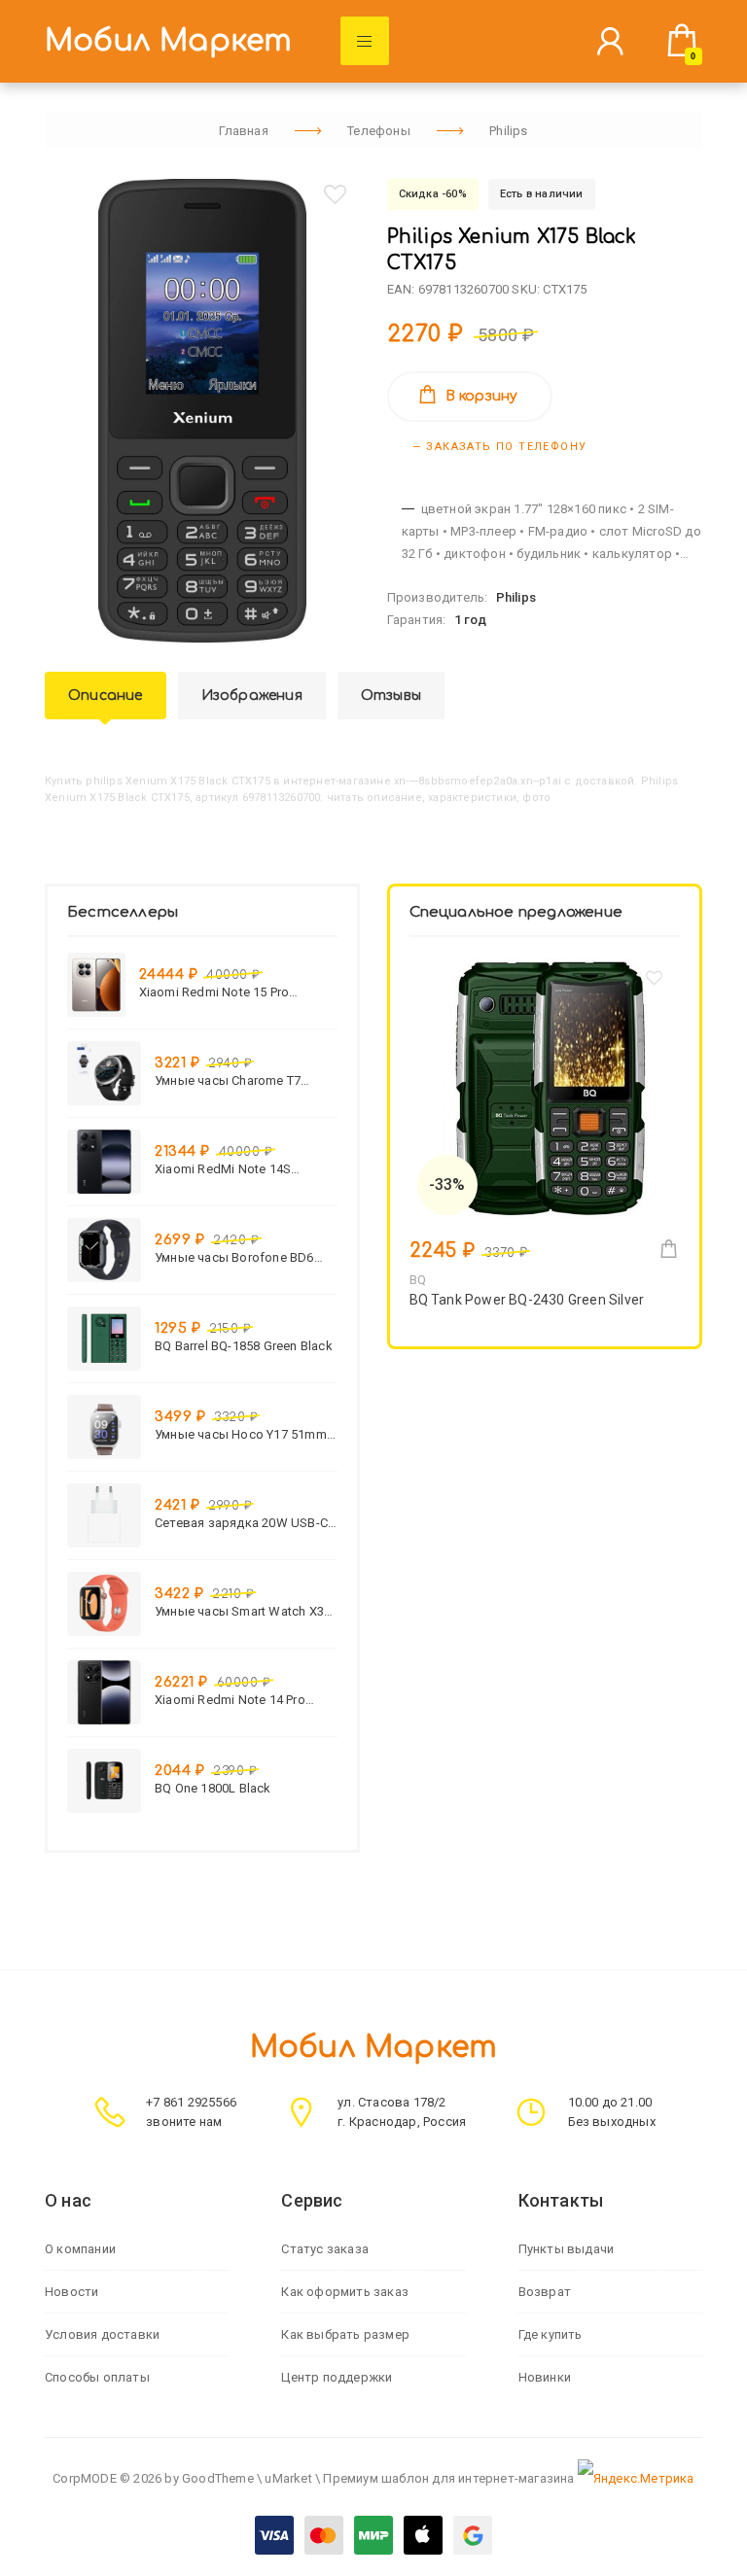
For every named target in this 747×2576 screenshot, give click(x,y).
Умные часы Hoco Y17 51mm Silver (241, 1434)
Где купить (551, 2334)
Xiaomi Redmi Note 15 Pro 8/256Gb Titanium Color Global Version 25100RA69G (228, 992)
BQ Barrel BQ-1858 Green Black (244, 1346)
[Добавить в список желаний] (335, 194)
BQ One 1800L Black (213, 1788)
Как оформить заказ (345, 2292)
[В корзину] (669, 1249)
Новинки (545, 2377)
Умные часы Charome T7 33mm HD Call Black (228, 1080)
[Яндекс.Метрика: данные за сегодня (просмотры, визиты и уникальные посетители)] (636, 2479)
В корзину (482, 396)
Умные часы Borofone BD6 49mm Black (234, 1257)
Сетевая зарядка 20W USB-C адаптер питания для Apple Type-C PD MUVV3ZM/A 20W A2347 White (241, 1523)
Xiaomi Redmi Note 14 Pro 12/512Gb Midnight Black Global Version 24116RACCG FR (237, 1700)
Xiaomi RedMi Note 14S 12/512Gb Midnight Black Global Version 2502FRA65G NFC (236, 1169)
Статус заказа (325, 2249)
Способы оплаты (97, 2377)
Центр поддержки (337, 2377)
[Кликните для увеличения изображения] (202, 411)
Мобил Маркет (168, 41)
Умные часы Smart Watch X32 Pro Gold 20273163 (243, 1611)
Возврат (545, 2292)
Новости (71, 2292)
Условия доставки (102, 2334)
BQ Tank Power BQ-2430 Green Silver (527, 1300)
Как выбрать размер (345, 2334)
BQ (418, 1280)
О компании (80, 2249)
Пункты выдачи (567, 2249)
